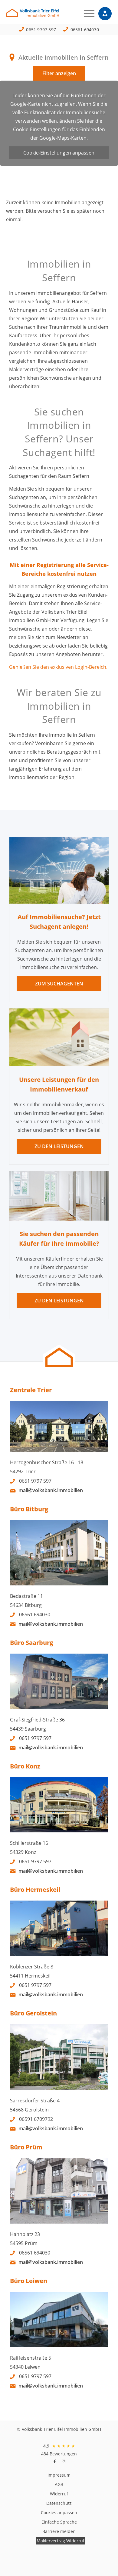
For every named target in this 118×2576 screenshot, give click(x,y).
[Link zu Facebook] (54, 2461)
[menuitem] (86, 14)
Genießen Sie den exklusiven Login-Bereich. (58, 667)
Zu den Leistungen (59, 1146)
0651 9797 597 (41, 30)
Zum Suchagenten (59, 984)
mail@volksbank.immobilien (51, 1490)
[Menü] (86, 14)
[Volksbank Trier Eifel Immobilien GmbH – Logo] (48, 15)
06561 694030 (85, 30)
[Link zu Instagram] (64, 2461)
